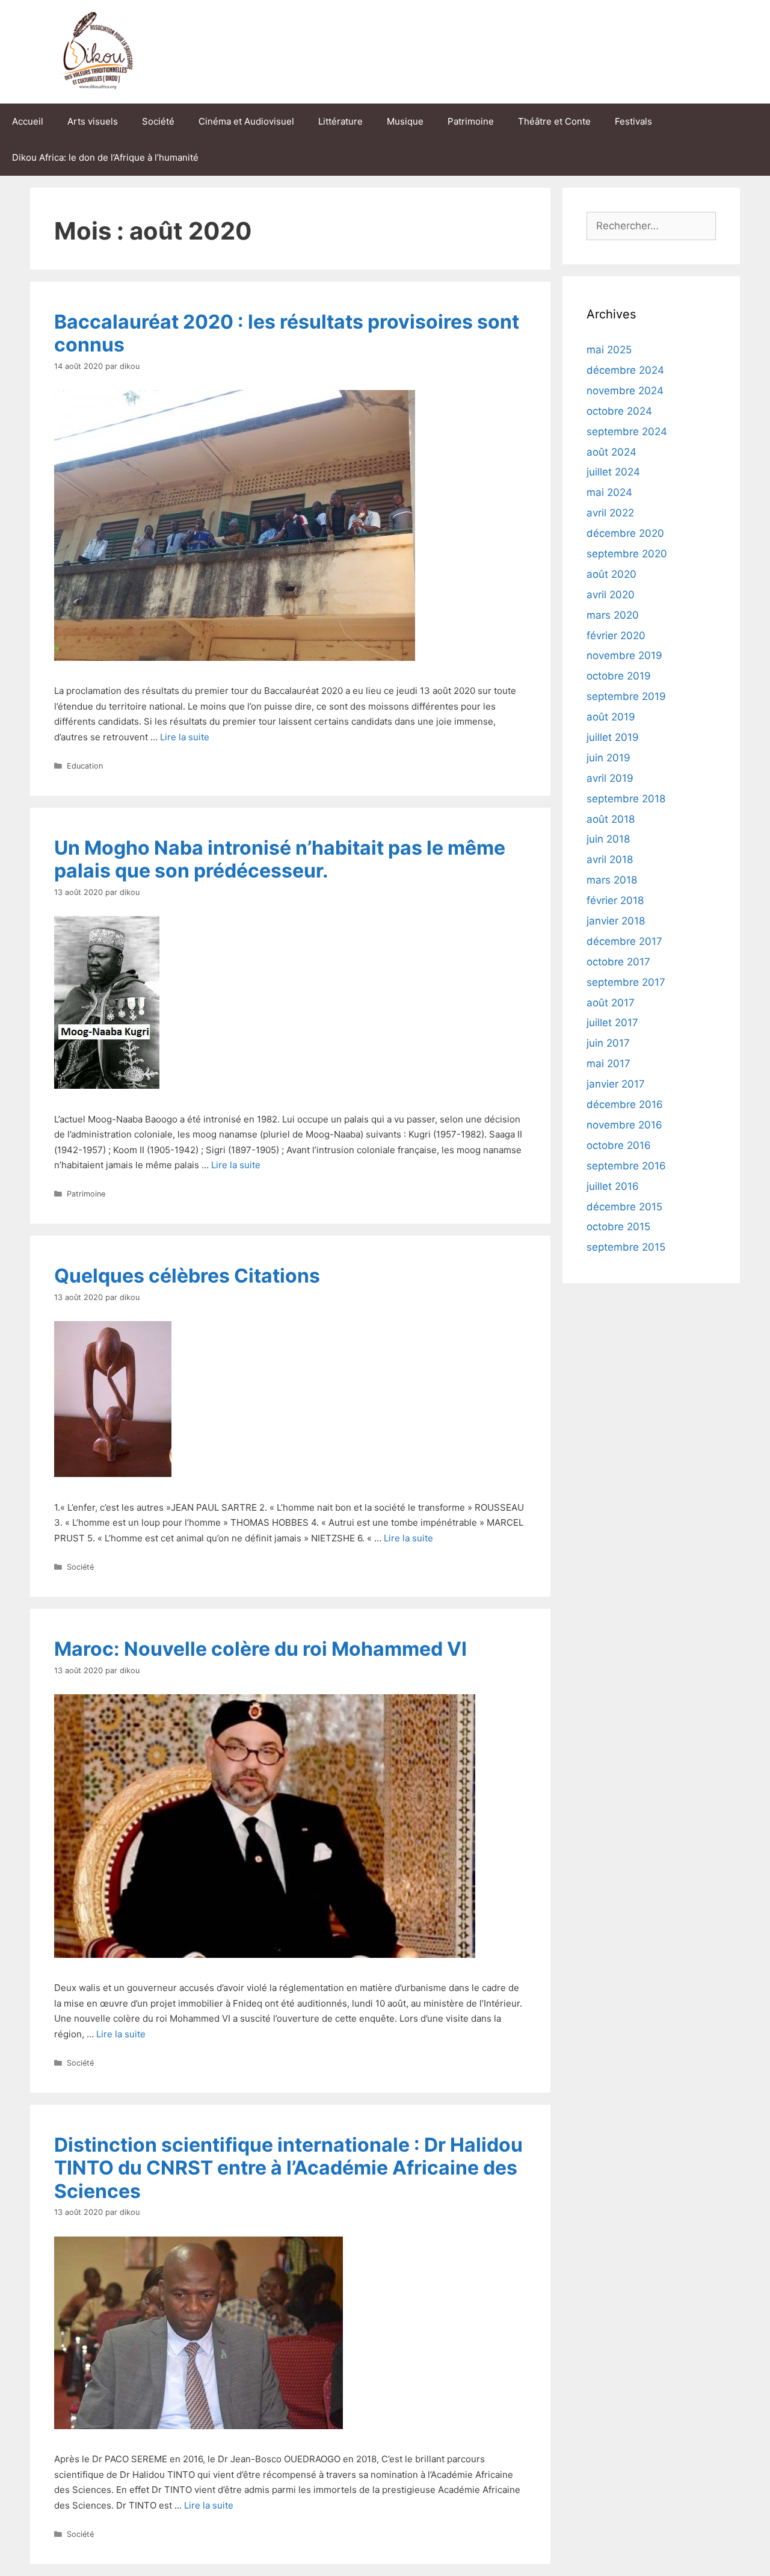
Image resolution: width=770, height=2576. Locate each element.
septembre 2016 (626, 1166)
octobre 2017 (618, 962)
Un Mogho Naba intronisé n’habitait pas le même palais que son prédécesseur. (280, 859)
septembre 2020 (627, 554)
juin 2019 (608, 758)
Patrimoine (471, 121)
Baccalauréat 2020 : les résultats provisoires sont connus (287, 333)
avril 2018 (610, 859)
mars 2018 (612, 880)
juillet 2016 (613, 1186)
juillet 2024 (613, 472)
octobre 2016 (619, 1145)
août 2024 (611, 452)
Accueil (28, 121)
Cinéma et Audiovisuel (246, 121)
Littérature (340, 121)
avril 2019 (610, 778)
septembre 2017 (626, 982)
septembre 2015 (626, 1247)
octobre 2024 (619, 411)
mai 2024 (609, 492)
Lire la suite (185, 737)
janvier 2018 (616, 921)
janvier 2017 (616, 1084)
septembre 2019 (626, 696)
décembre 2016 (625, 1104)
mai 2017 (608, 1064)
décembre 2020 (625, 533)
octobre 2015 (618, 1227)
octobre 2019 (619, 676)
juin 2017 (608, 1043)
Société (158, 121)
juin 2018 (608, 839)
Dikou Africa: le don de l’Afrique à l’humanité (105, 157)
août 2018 (611, 819)
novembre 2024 (625, 391)
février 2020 (616, 636)
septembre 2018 (626, 799)
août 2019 (611, 717)
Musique (405, 121)
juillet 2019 (613, 737)
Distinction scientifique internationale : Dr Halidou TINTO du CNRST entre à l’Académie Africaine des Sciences (288, 2168)
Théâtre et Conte (554, 121)
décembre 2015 (624, 1207)
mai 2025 (609, 350)
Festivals (633, 121)
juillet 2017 (612, 1023)
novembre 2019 (624, 655)
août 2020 (611, 574)
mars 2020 (613, 615)
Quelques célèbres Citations (187, 1276)
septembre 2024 (627, 432)
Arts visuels (93, 121)
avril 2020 (611, 595)
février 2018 (615, 900)
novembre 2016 (624, 1125)
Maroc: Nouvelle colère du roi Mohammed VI (260, 1649)
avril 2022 (610, 513)
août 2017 (611, 1003)
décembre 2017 (624, 941)
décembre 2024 (625, 370)
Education (85, 766)
